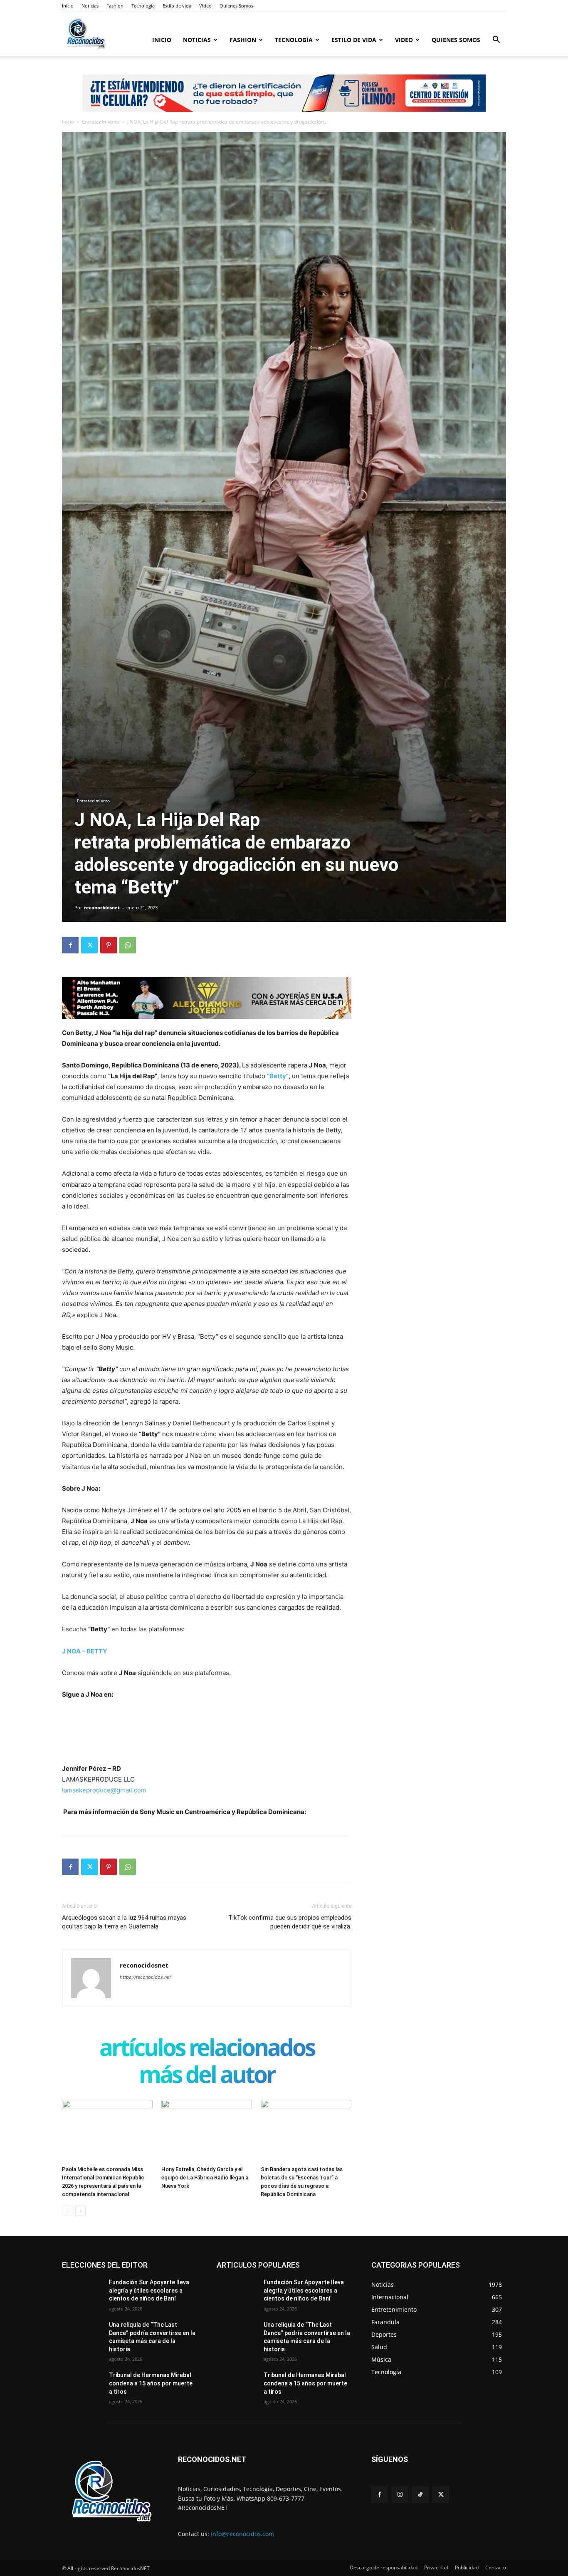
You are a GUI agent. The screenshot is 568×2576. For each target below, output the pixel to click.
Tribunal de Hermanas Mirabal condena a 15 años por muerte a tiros (151, 2383)
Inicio (68, 6)
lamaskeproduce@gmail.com (104, 1790)
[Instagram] (400, 2495)
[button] (496, 41)
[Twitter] (89, 945)
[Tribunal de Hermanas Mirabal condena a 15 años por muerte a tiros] (82, 2385)
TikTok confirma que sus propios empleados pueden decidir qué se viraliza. (290, 1922)
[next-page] (80, 2211)
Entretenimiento (101, 122)
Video (205, 6)
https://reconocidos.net (145, 1977)
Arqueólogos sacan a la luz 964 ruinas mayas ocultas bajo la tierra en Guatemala (124, 1922)
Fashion (115, 6)
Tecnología (143, 6)
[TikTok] (420, 2495)
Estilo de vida (177, 6)
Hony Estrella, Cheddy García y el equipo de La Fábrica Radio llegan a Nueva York (205, 2178)
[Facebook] (70, 945)
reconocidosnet (102, 907)
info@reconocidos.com (242, 2534)
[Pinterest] (109, 945)
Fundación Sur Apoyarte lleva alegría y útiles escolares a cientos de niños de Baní (149, 2290)
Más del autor (207, 2076)
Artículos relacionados (207, 2049)
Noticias (90, 6)
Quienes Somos (236, 6)
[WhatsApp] (128, 945)
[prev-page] (67, 2211)
